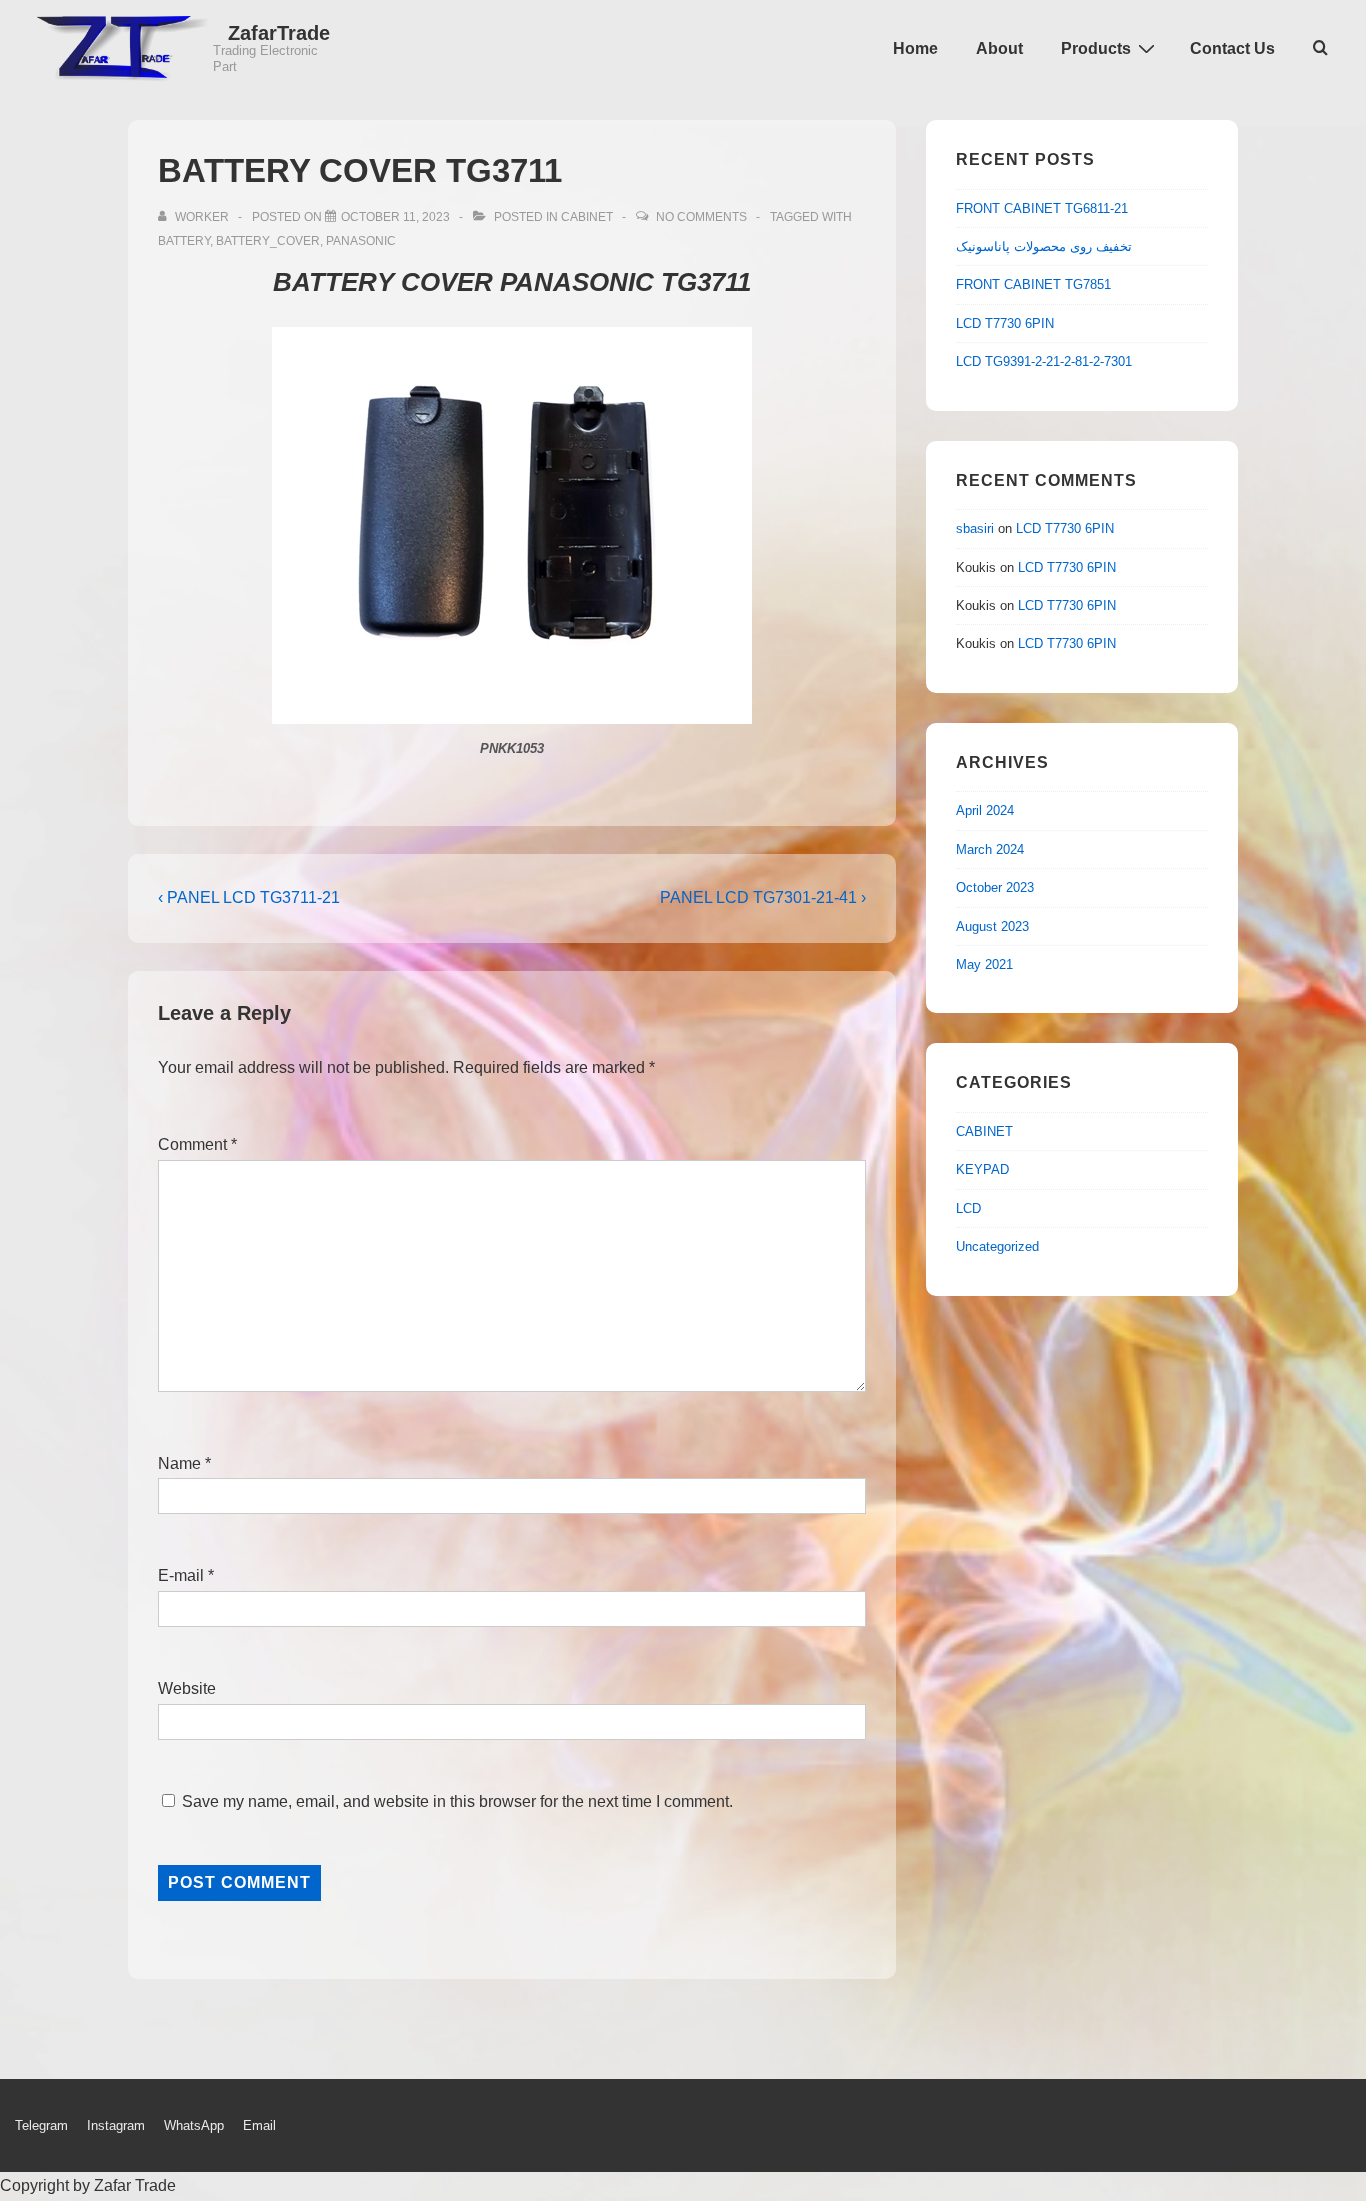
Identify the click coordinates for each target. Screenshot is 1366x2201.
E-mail (181, 1575)
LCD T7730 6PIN (1005, 323)
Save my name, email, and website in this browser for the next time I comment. (457, 1801)
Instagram (116, 2125)
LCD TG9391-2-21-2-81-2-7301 (1044, 361)
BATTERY (184, 241)
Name (179, 1463)
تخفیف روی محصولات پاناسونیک (1044, 246)
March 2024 (990, 849)
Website (187, 1688)
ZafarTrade (279, 33)
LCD (968, 1208)
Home (915, 48)
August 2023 (992, 926)
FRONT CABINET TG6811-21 (1042, 208)
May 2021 (984, 964)
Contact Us (1232, 48)
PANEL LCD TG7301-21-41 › (763, 897)
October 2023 (995, 887)
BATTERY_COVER (268, 241)
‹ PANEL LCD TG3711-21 (249, 897)
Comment (197, 1144)
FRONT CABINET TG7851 (1033, 284)
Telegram (41, 2125)
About (999, 48)
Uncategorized (997, 1246)
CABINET (587, 217)
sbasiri (975, 528)
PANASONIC (361, 241)
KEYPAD (982, 1169)
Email (259, 2125)
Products (1096, 48)
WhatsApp (194, 2125)
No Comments (701, 217)
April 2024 (985, 810)
